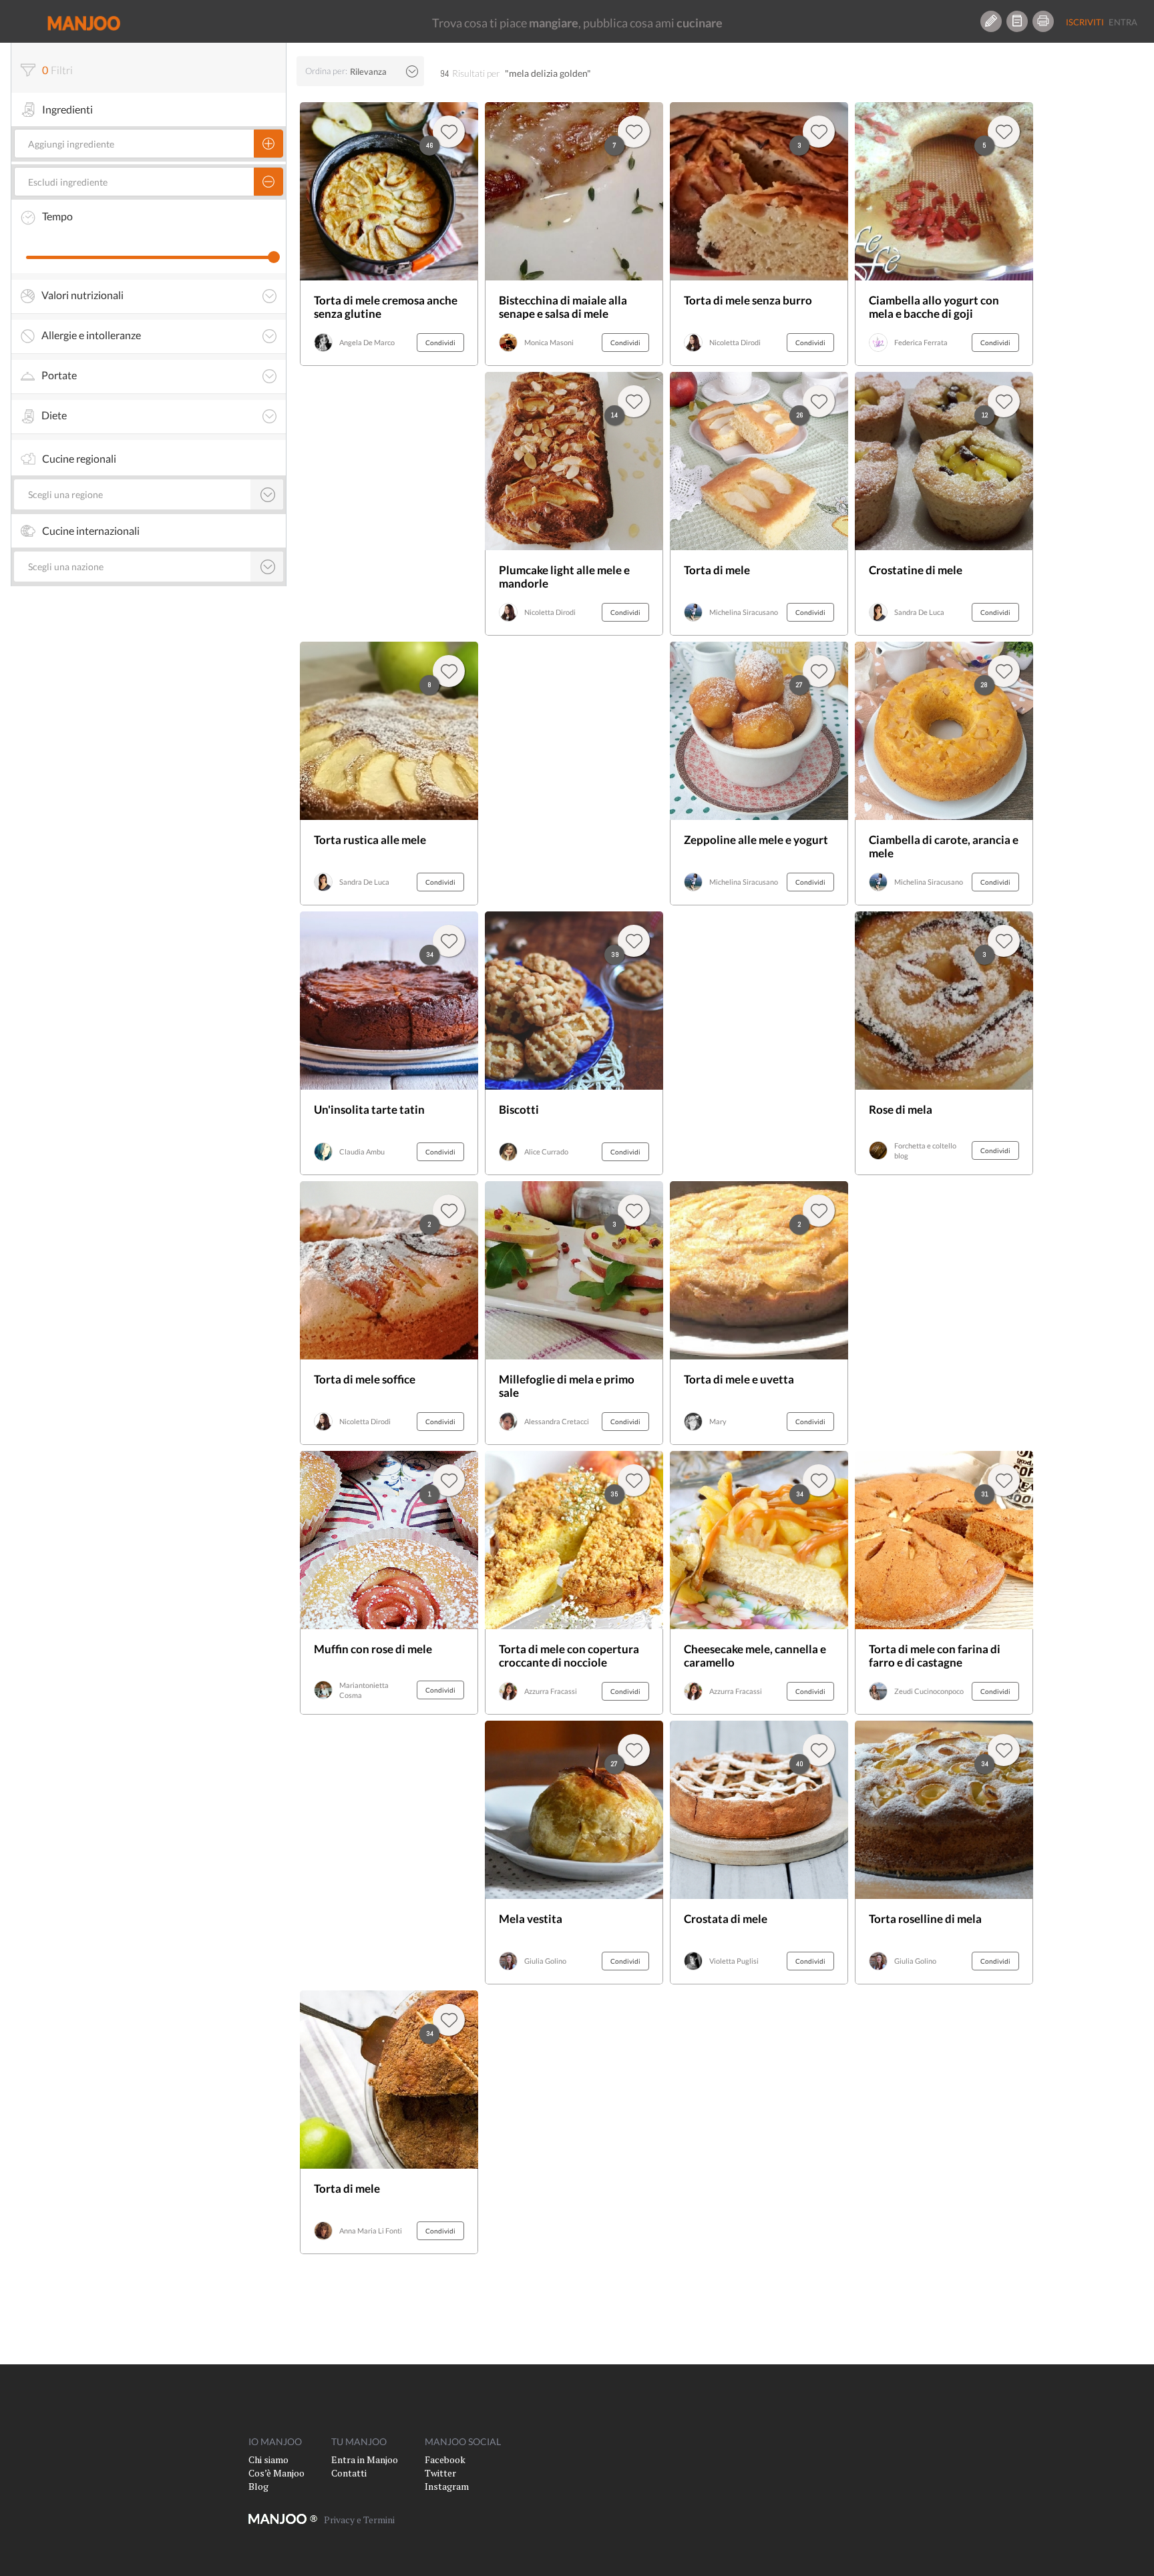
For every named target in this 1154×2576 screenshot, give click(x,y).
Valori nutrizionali (82, 295)
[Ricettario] (1017, 21)
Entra (1123, 22)
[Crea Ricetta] (991, 21)
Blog (258, 2486)
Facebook (445, 2459)
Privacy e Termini (359, 2520)
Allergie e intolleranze (91, 335)
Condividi (440, 343)
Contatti (349, 2473)
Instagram (447, 2486)
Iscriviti (1085, 22)
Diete (54, 415)
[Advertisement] (944, 1313)
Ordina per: (326, 71)
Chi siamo (268, 2459)
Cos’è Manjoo (276, 2473)
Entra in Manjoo (365, 2459)
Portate (59, 375)
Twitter (440, 2473)
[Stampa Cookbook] (1043, 21)
